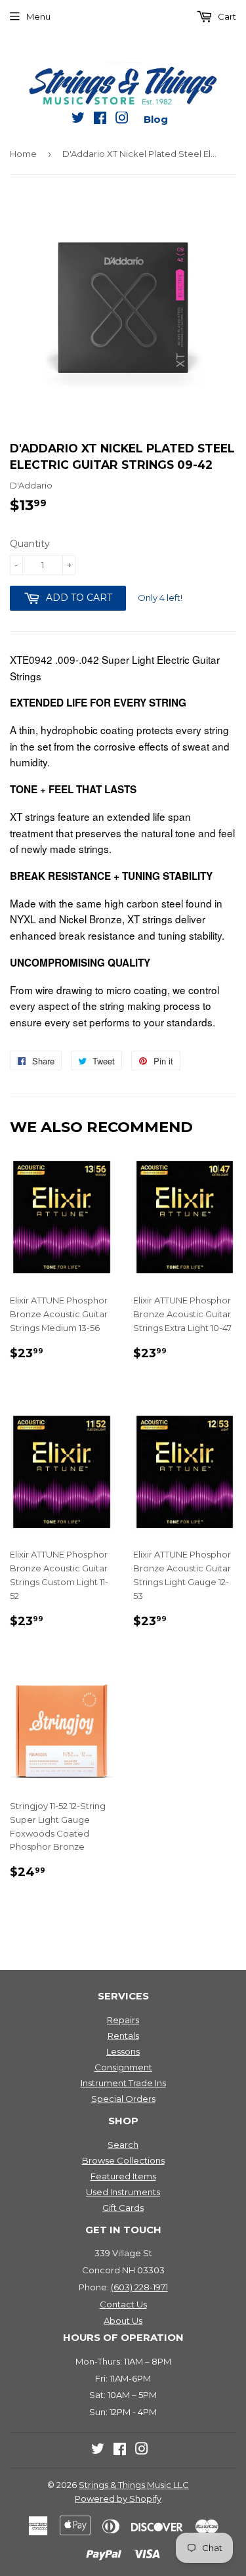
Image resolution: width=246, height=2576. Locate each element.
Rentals (123, 2036)
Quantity (30, 544)
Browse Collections (123, 2160)
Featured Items (123, 2176)
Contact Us (123, 2304)
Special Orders (123, 2099)
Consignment (123, 2067)
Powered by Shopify (118, 2499)
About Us (123, 2321)
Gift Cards (123, 2208)
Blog (156, 119)
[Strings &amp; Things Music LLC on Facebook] (100, 120)
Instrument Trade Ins (123, 2083)
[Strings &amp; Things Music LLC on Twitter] (78, 120)
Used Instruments (123, 2192)
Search (123, 2145)
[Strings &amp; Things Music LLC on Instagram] (122, 120)
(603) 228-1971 (139, 2287)
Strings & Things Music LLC (134, 2485)
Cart (226, 16)
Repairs (123, 2020)
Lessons (123, 2051)
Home (23, 154)
